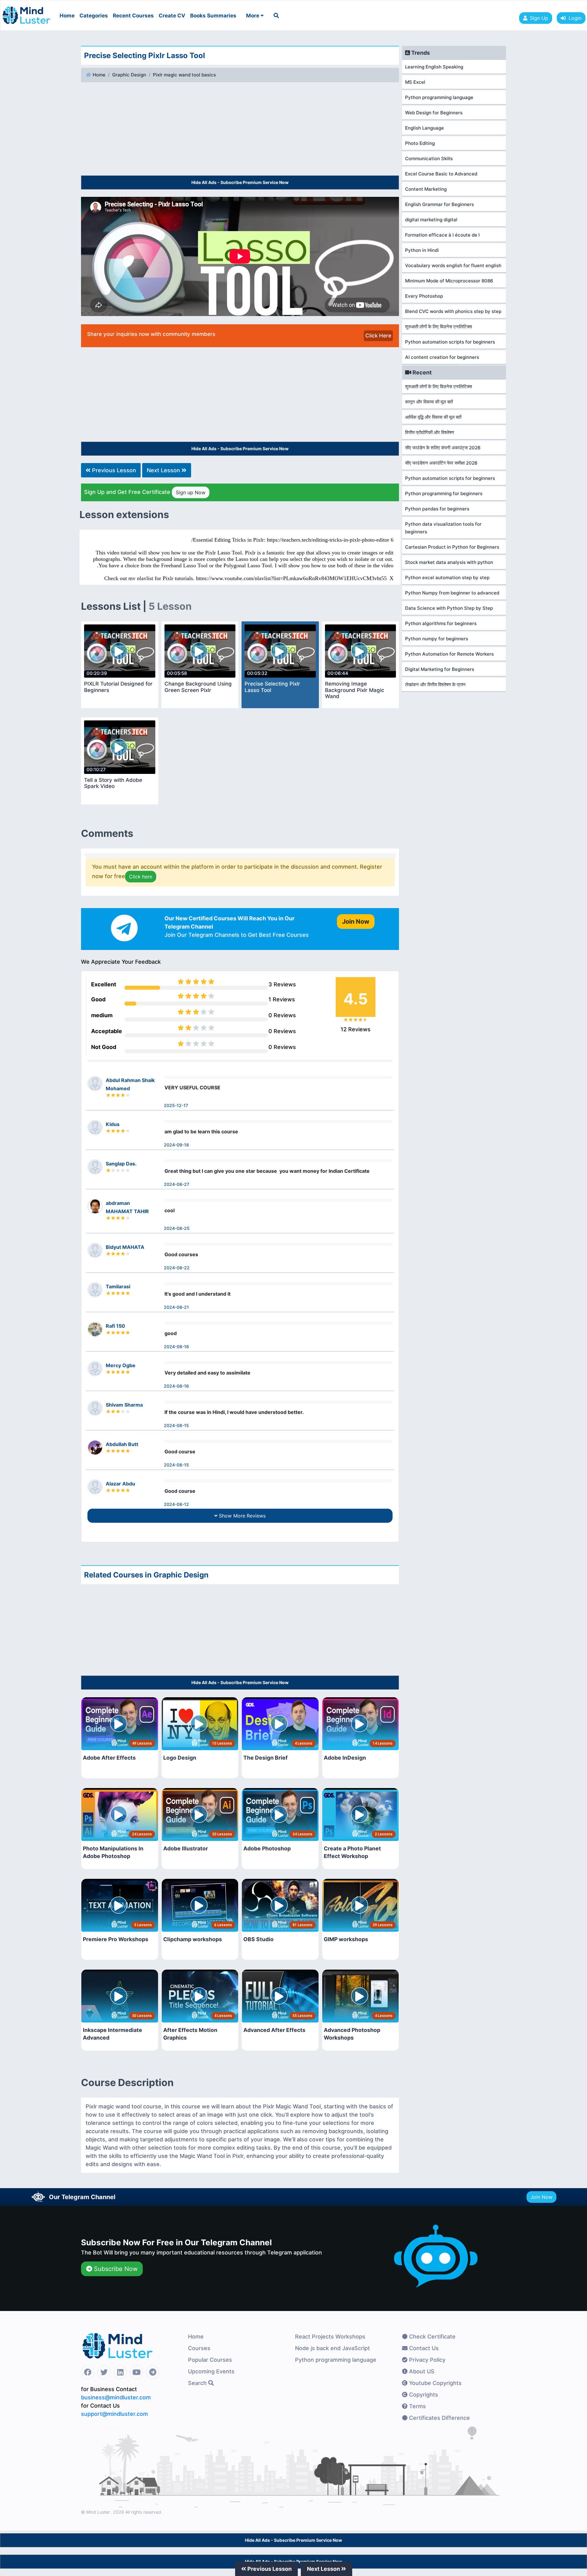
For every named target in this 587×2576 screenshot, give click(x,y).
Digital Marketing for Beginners (440, 669)
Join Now (541, 2197)
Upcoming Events (211, 2371)
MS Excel (415, 82)
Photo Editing (420, 143)
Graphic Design (129, 75)
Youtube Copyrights (435, 2383)
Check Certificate (432, 2337)
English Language (425, 128)
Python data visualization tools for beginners (443, 528)
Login (574, 18)
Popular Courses (210, 2360)
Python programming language (439, 97)
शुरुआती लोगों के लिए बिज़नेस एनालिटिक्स (439, 327)
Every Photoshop (424, 296)
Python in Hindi (422, 250)
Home (67, 16)
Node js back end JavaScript (332, 2348)
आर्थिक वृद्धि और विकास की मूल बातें (433, 417)
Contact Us (423, 2348)
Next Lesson (164, 470)
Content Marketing (426, 189)
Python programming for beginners (444, 493)
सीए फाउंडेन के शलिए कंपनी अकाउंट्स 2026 (443, 448)
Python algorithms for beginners (441, 623)
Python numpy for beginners (437, 639)
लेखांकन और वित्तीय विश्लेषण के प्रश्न (435, 684)
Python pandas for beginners (437, 509)
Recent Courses (133, 16)
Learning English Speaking (434, 67)
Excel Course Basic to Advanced (441, 174)
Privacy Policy (426, 2360)
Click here (141, 877)
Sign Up (539, 18)
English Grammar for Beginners (439, 204)
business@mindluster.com (116, 2397)
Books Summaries (213, 16)
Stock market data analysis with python (449, 562)
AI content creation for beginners (442, 357)
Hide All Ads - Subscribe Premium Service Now (240, 182)
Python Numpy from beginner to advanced (452, 593)
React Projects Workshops (330, 2337)
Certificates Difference (439, 2418)
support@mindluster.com (114, 2414)
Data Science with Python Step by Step (449, 608)
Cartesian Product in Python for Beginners (452, 547)
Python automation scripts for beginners (450, 342)
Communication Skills (429, 158)
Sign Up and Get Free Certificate (145, 492)
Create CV (172, 16)
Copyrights (423, 2395)
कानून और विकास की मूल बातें (429, 402)
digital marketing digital (431, 220)
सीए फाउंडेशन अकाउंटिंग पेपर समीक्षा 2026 (441, 463)
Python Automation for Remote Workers (449, 654)
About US (421, 2371)
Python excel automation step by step (447, 578)
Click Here (378, 336)
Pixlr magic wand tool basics (184, 75)
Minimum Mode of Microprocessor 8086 (449, 281)
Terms (417, 2406)
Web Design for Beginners (434, 113)
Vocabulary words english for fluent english (453, 265)
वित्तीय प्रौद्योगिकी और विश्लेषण (430, 432)
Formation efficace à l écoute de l (442, 235)
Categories (94, 16)
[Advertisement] (240, 130)
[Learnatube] (26, 12)
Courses (199, 2348)
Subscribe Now (115, 2269)
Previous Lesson (113, 470)
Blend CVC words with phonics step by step (453, 311)
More (253, 16)
